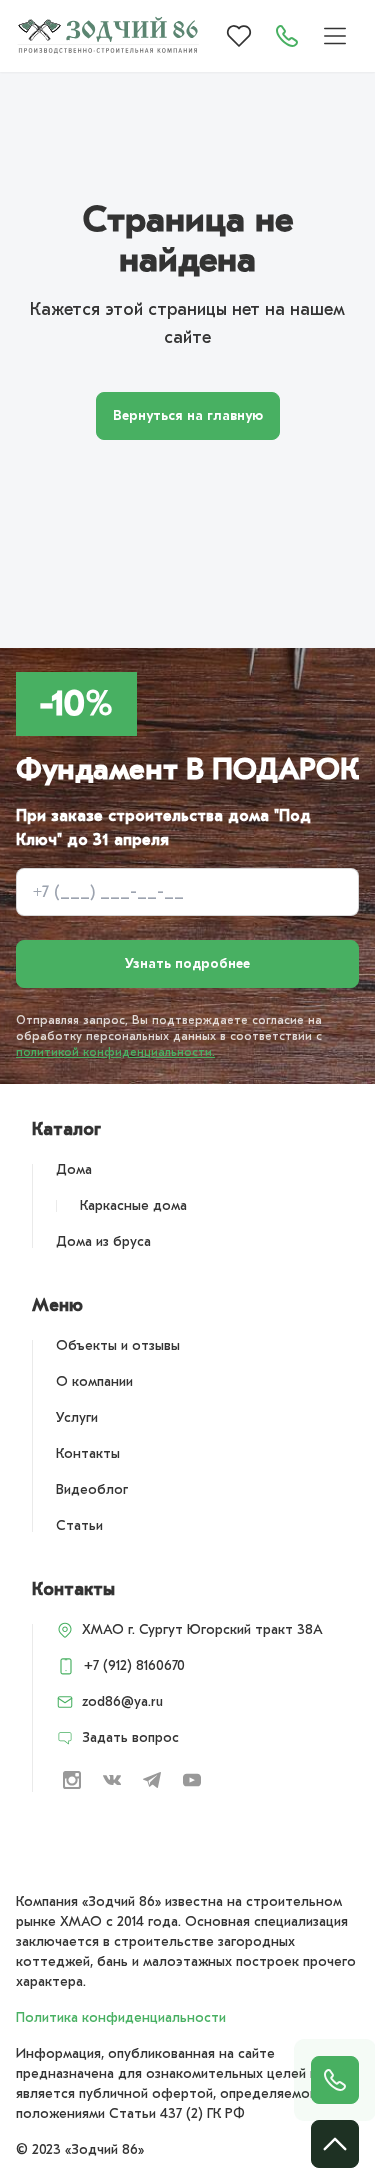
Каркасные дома (133, 1205)
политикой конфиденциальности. (115, 1052)
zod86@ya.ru (122, 1701)
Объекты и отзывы (118, 1345)
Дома (74, 1169)
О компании (94, 1381)
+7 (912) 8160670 (134, 1665)
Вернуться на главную (188, 415)
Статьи (79, 1525)
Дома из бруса (103, 1241)
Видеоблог (92, 1489)
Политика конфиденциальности (121, 2017)
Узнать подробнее (187, 963)
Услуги (77, 1417)
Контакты (88, 1453)
